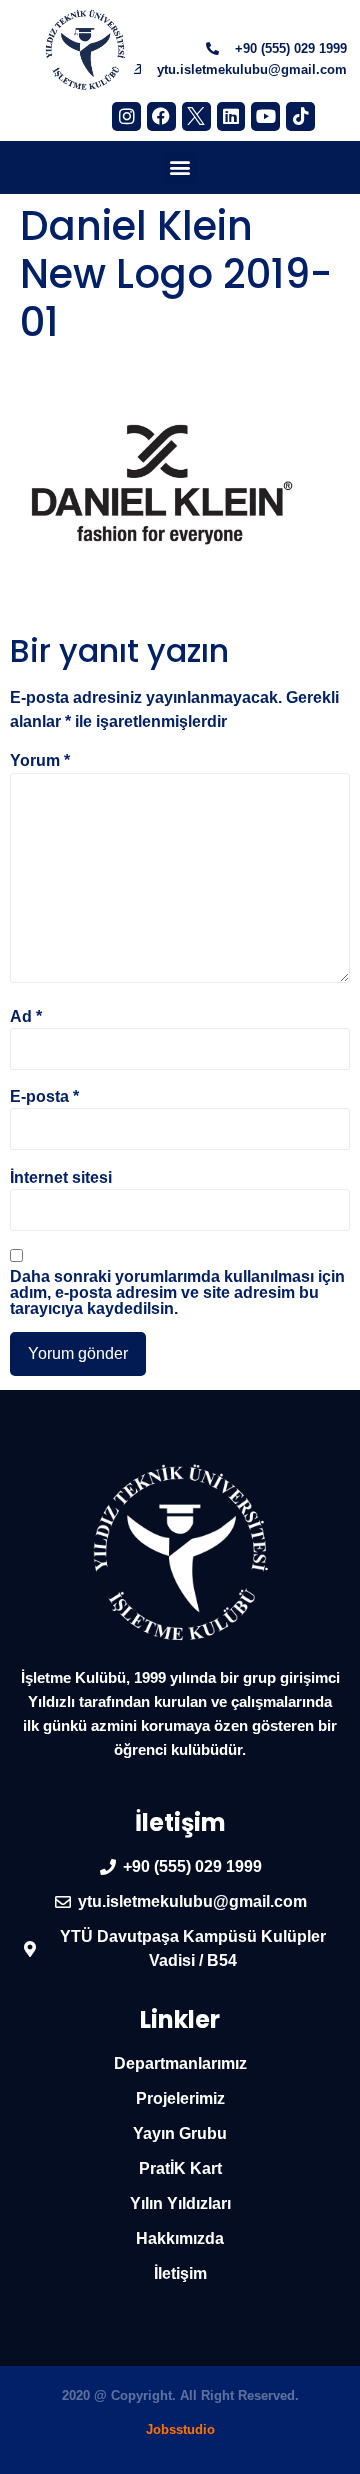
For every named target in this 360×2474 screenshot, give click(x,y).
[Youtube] (265, 116)
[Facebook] (161, 116)
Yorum (40, 761)
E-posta (44, 1097)
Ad (26, 1017)
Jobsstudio (180, 2429)
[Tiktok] (300, 116)
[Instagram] (126, 116)
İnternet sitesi (61, 1178)
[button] (180, 167)
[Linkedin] (231, 116)
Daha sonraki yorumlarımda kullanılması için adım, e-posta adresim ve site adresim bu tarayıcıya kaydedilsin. (177, 1293)
